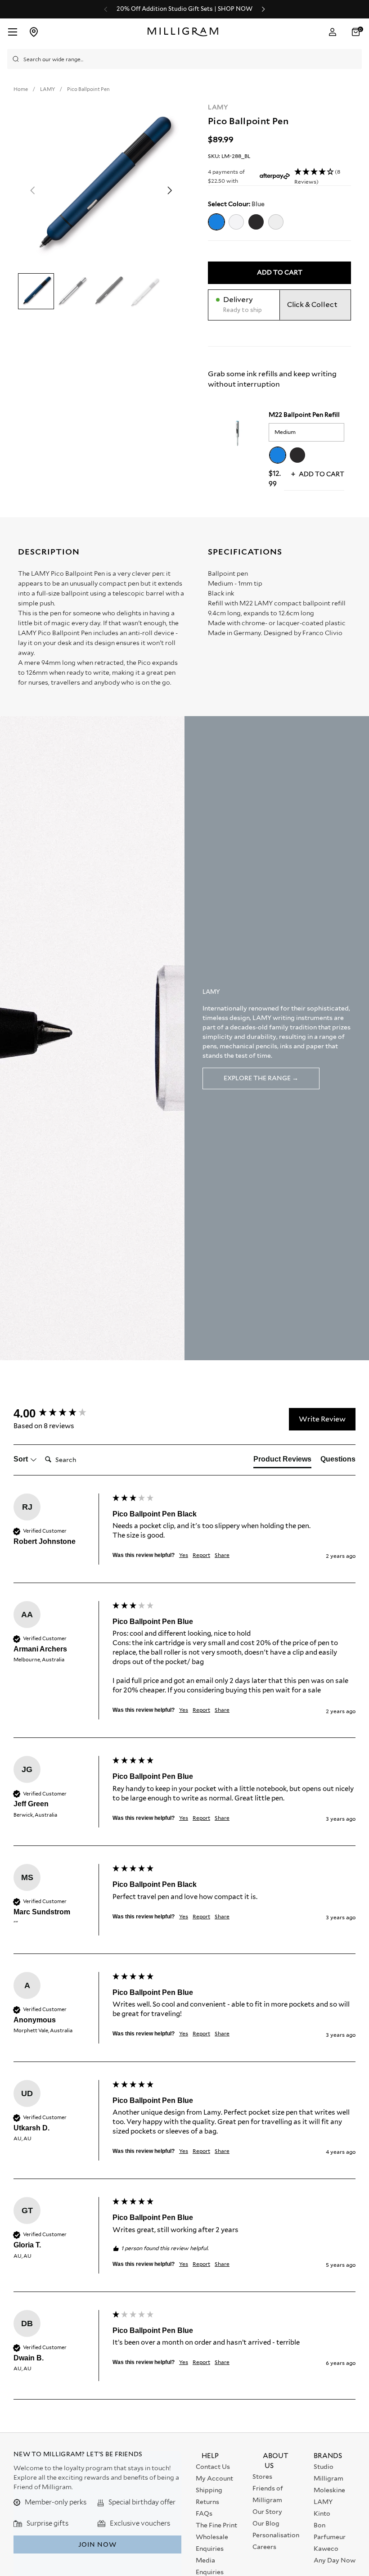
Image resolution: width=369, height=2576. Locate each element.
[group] (61, 1413)
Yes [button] (184, 1555)
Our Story (267, 2512)
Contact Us (213, 2467)
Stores (262, 2477)
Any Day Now (335, 2560)
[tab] (282, 1461)
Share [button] (222, 1555)
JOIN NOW (97, 2544)
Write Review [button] (322, 1419)
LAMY (218, 107)
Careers (264, 2547)
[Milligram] (185, 32)
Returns (207, 2502)
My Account (214, 2478)
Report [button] (201, 1555)
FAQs (204, 2513)
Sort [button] (22, 1459)
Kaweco (326, 2549)
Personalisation (276, 2535)
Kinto (322, 2513)
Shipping (209, 2490)
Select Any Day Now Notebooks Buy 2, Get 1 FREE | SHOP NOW (184, 9)
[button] (357, 32)
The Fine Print (216, 2525)
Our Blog (266, 2523)
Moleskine (329, 2490)
